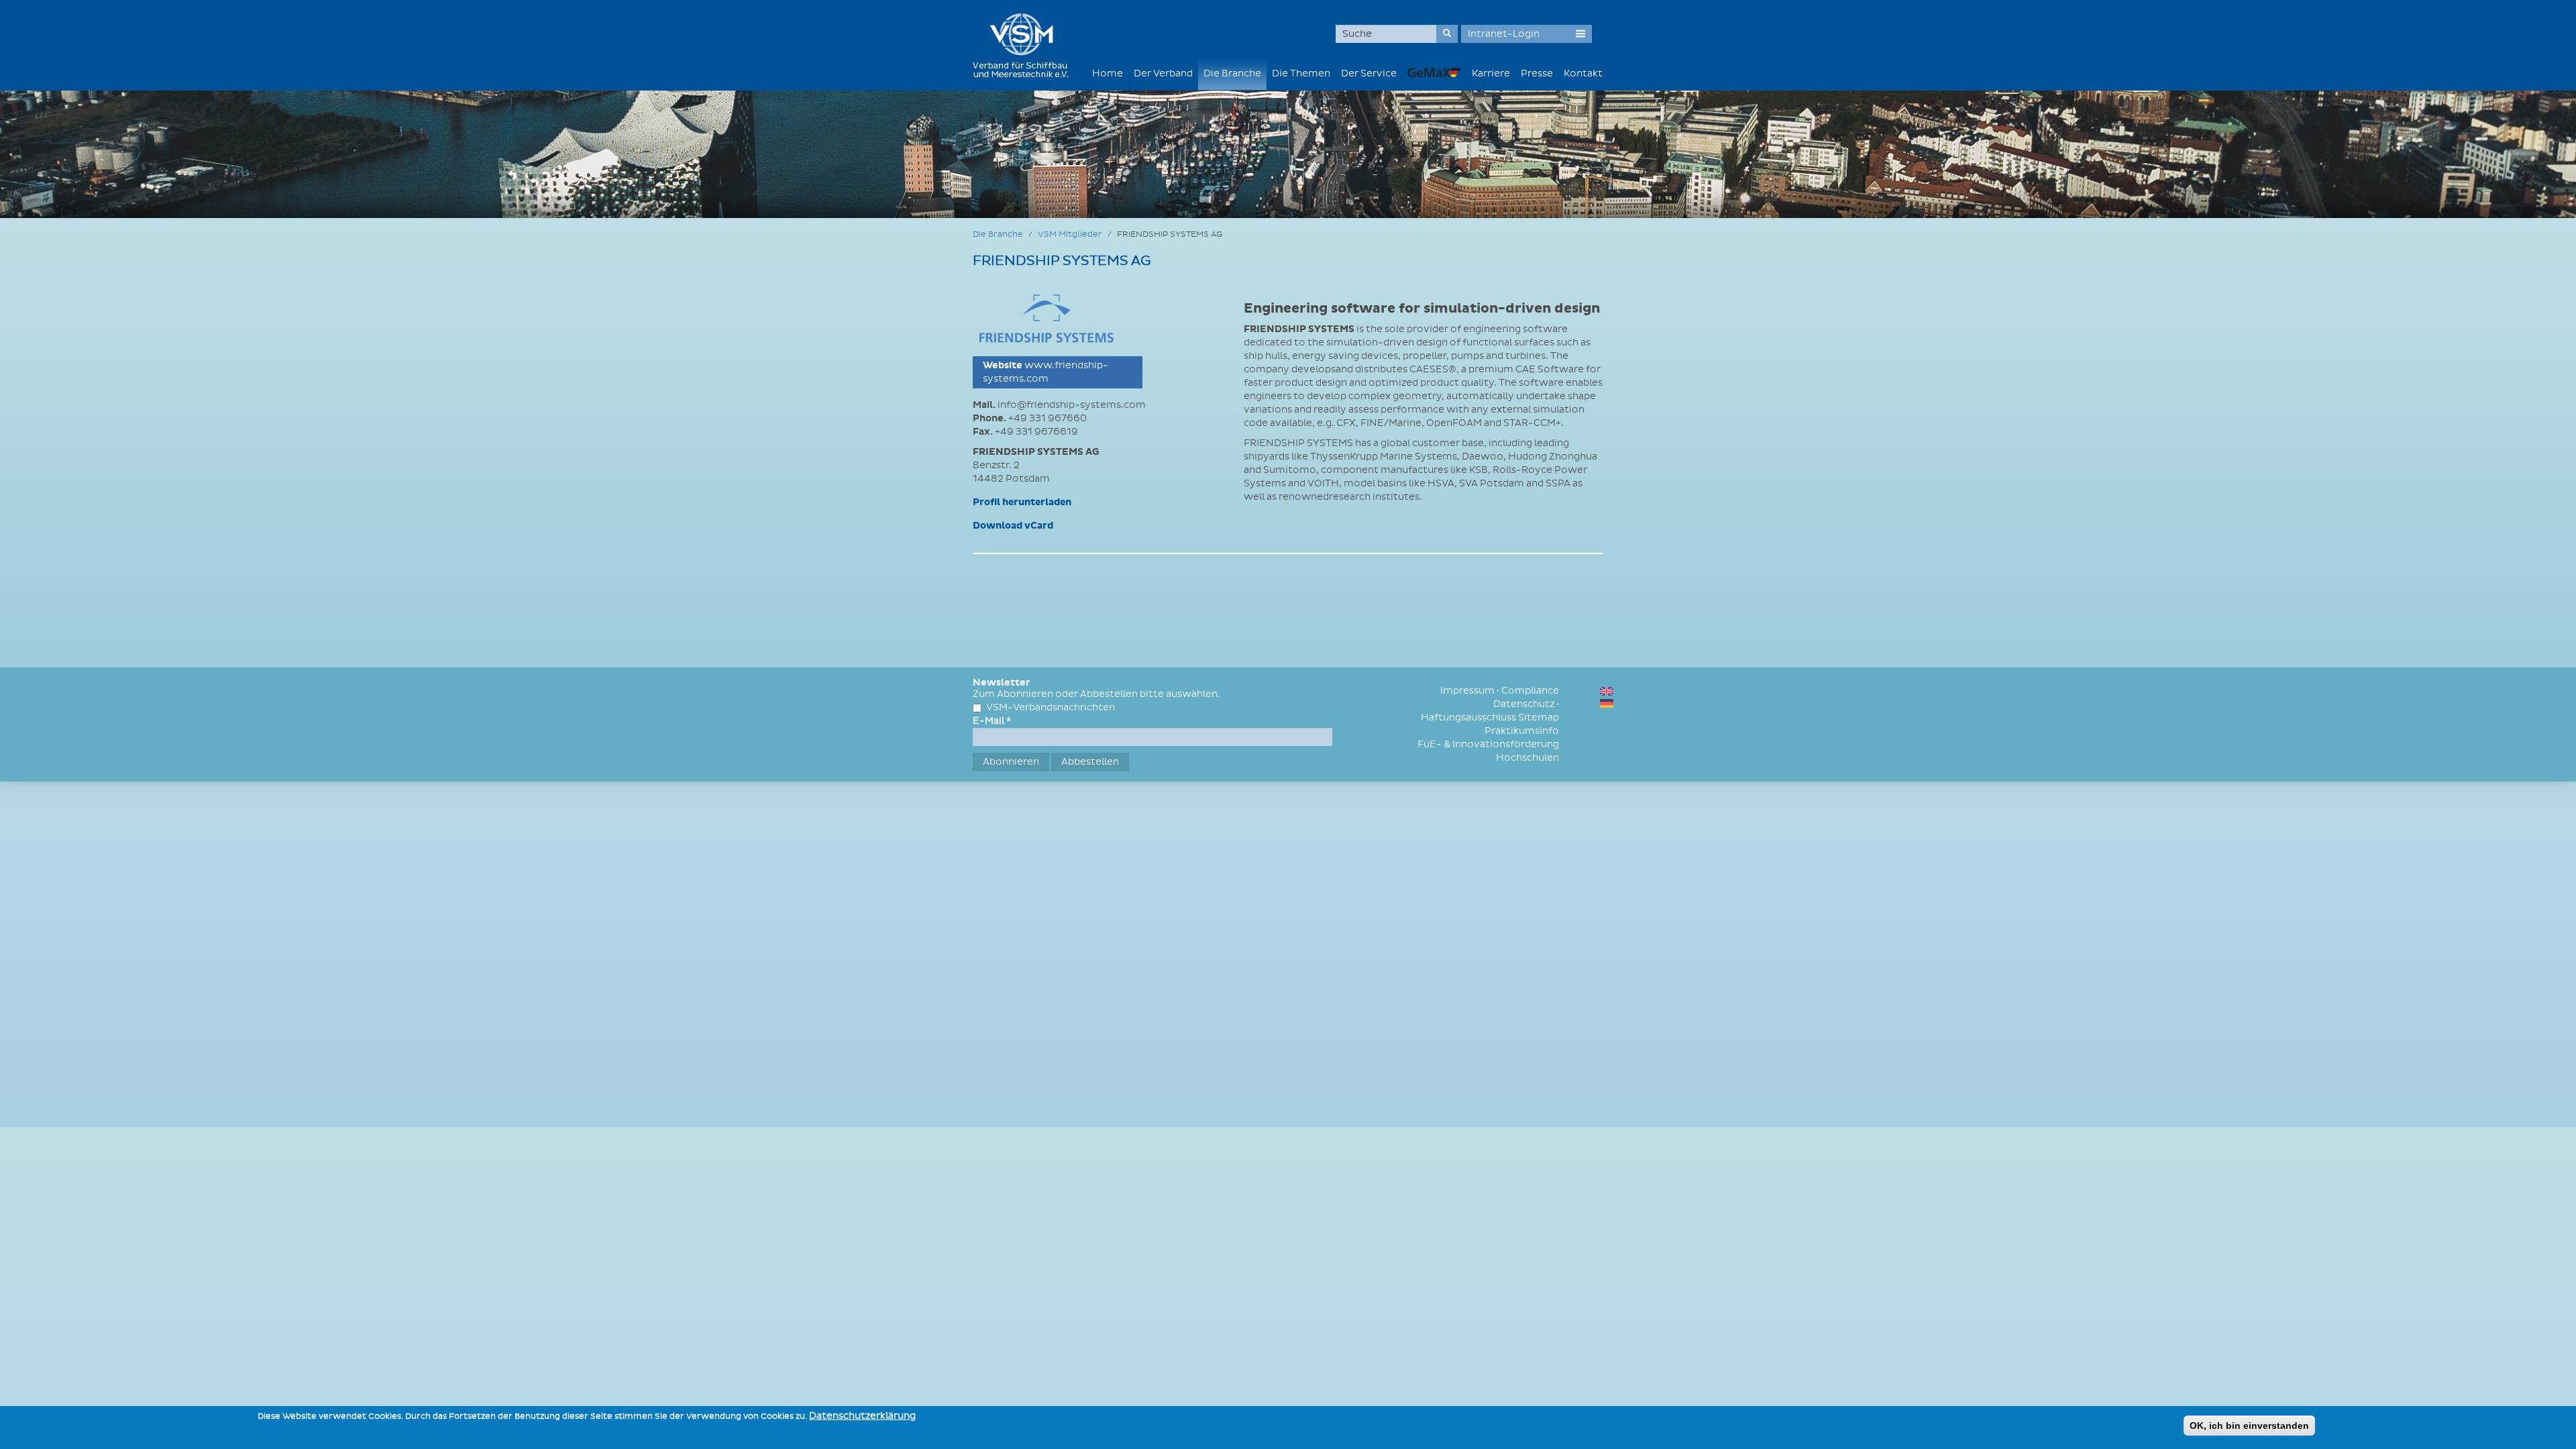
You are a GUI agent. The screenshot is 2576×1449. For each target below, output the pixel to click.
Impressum (1467, 691)
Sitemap (1539, 717)
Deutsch (1607, 703)
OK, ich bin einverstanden (2249, 1426)
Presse (1537, 73)
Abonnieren (1011, 762)
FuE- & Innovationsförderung (1488, 744)
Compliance (1530, 691)
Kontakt (1583, 73)
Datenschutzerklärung (862, 1416)
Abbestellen (1090, 762)
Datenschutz (1524, 704)
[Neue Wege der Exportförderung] (1434, 72)
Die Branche (1232, 73)
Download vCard (1013, 526)
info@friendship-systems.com (1072, 405)
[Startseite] (1026, 45)
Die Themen (1301, 73)
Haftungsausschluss (1468, 717)
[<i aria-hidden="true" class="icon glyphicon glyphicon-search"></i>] (1447, 34)
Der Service (1369, 73)
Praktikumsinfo (1522, 731)
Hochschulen (1527, 758)
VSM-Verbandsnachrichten (1051, 707)
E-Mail (992, 721)
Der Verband (1163, 73)
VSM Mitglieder (1070, 234)
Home (1108, 73)
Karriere (1491, 73)
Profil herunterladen (1022, 502)
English (1607, 691)
